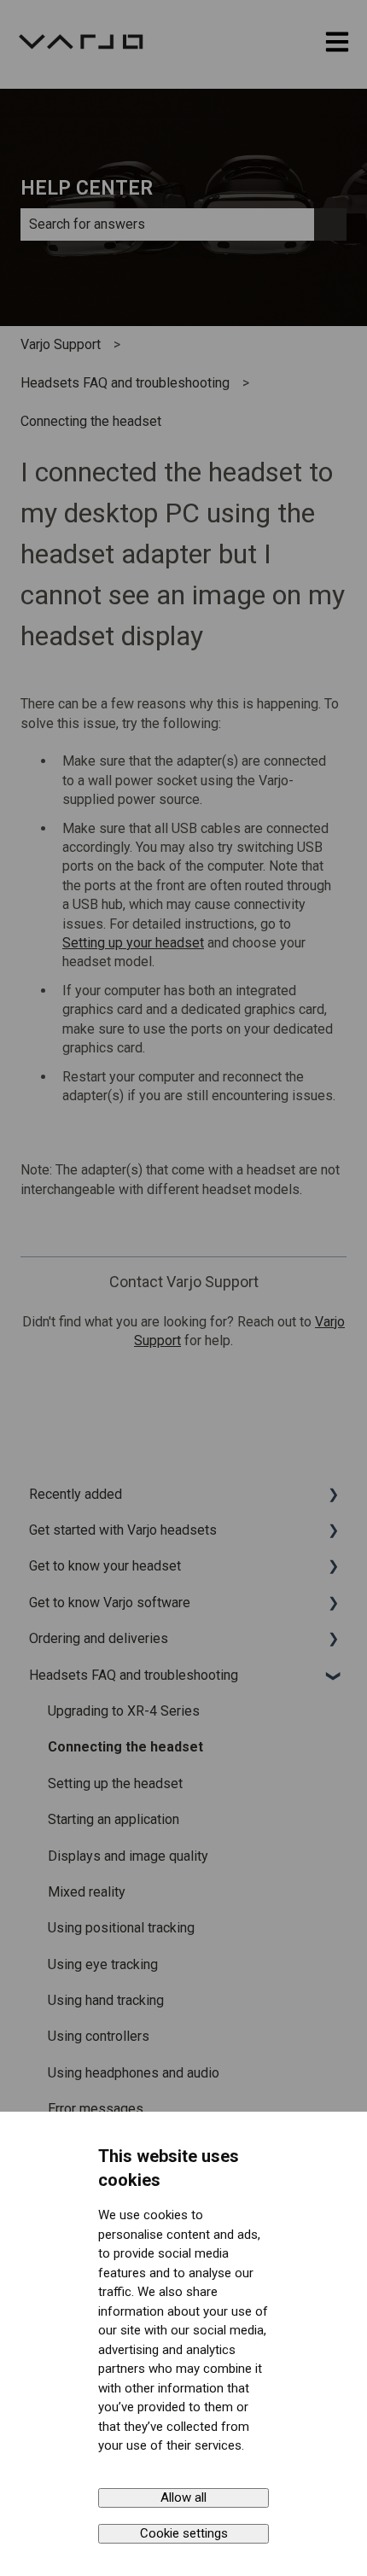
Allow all (183, 2497)
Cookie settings (184, 2533)
